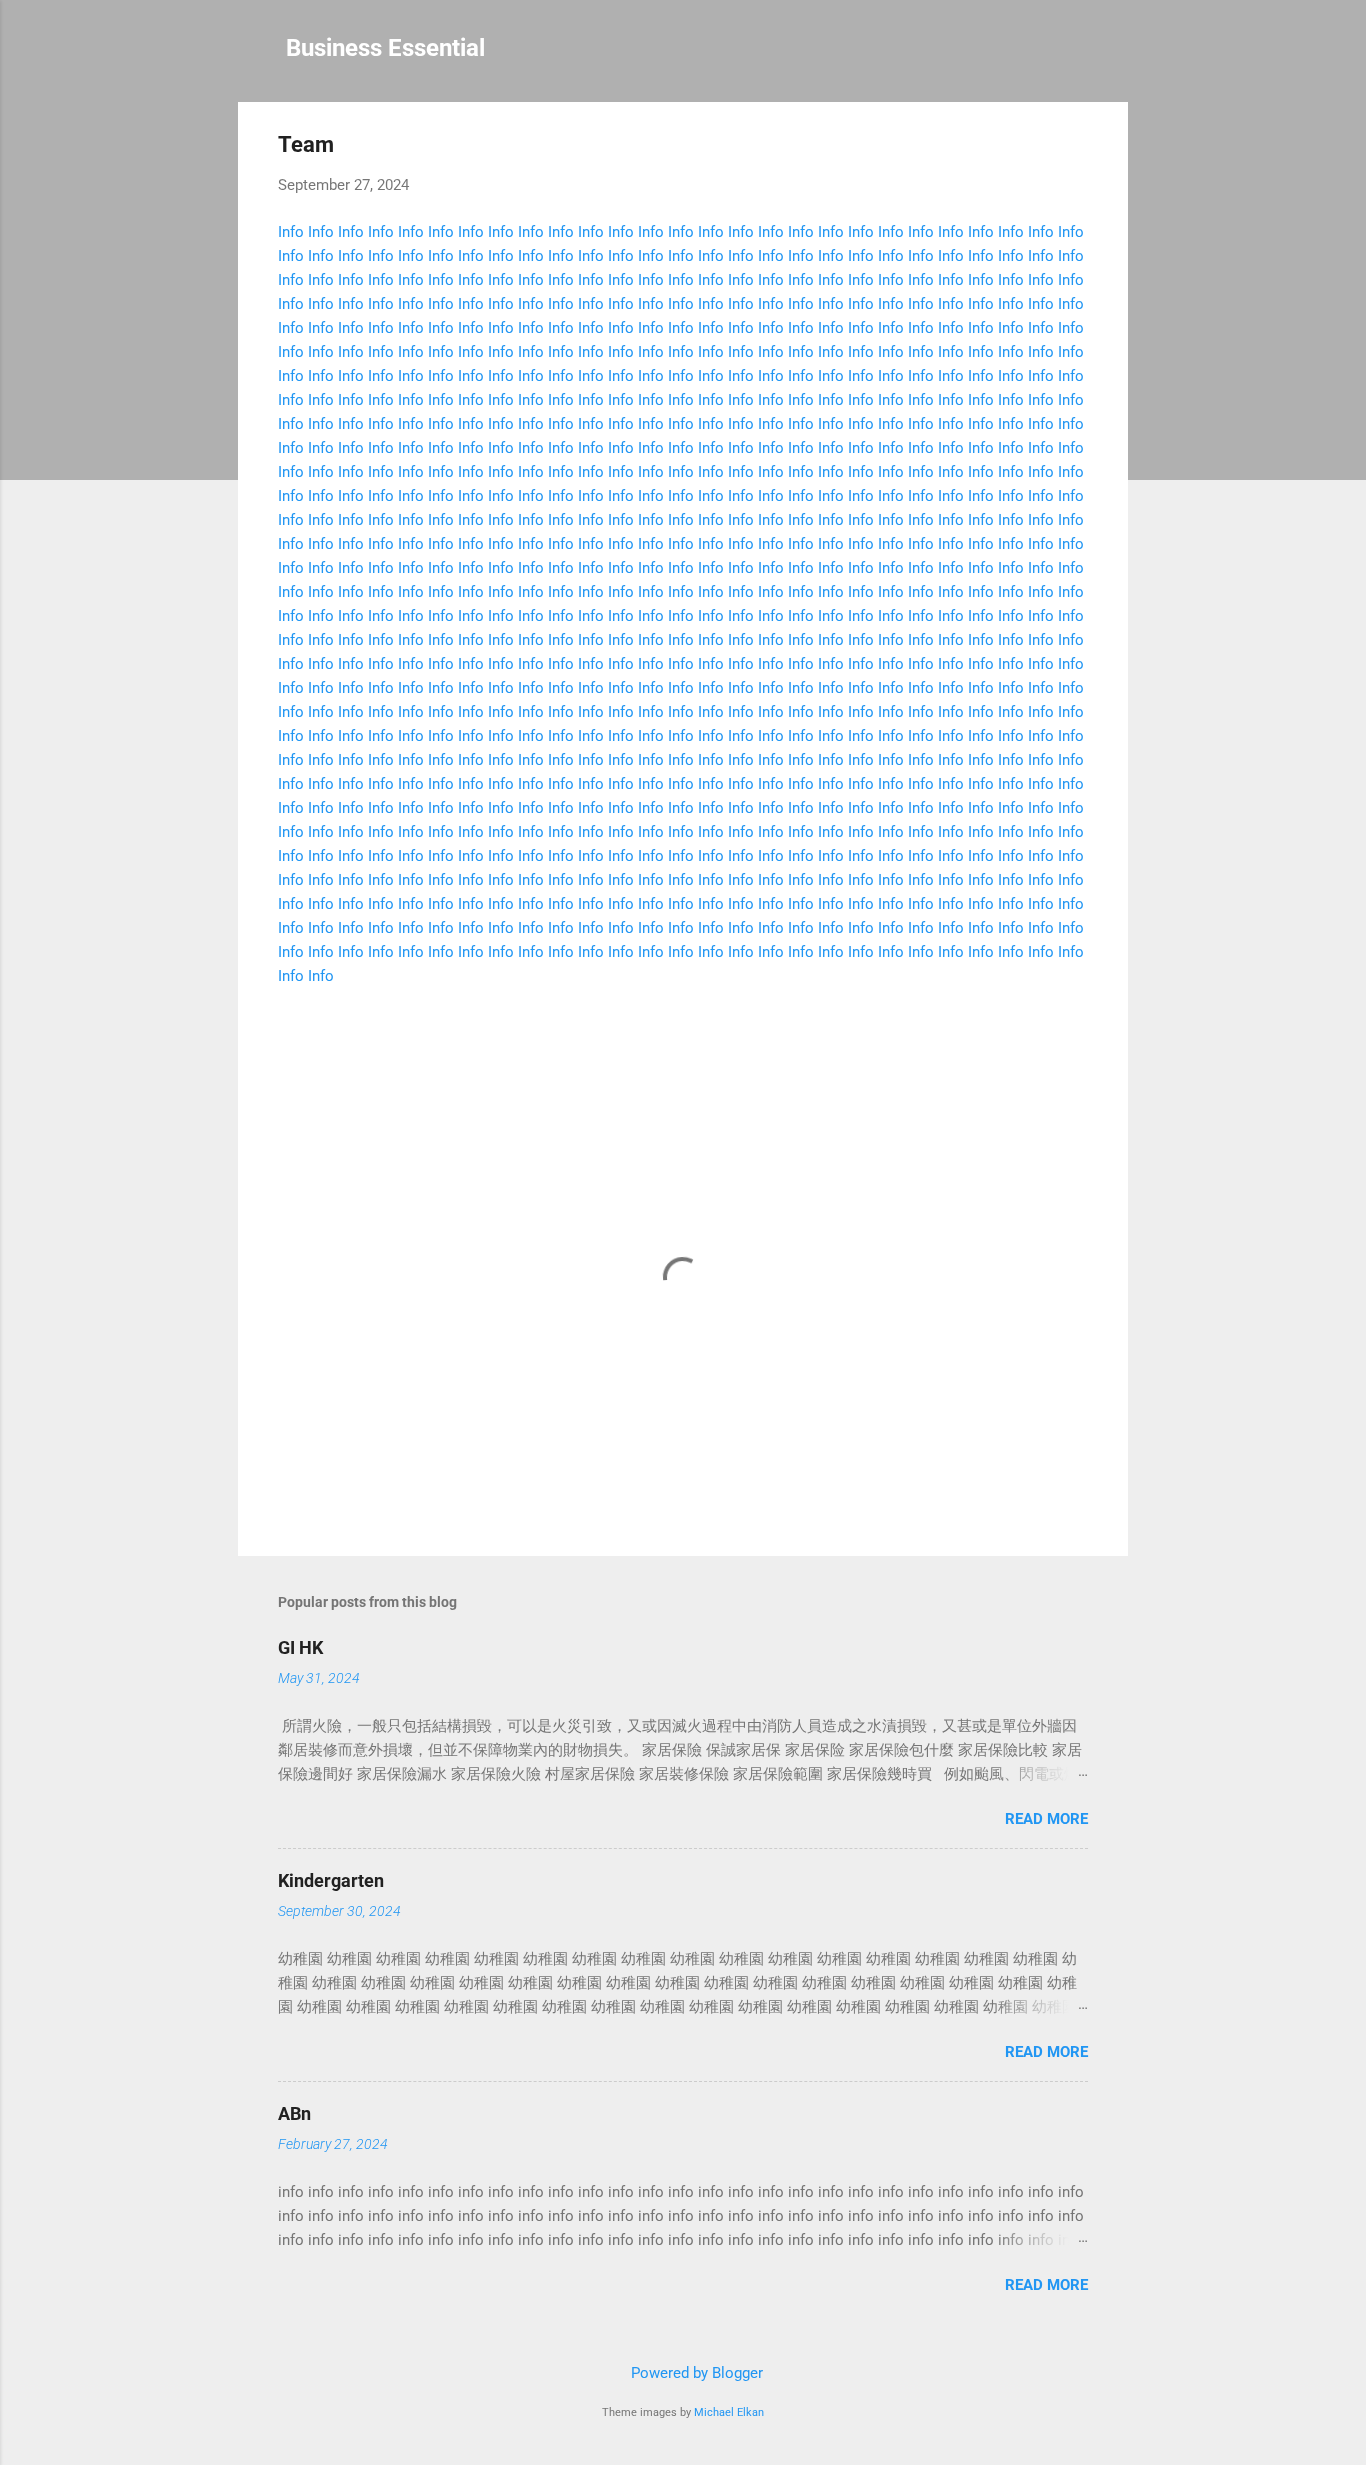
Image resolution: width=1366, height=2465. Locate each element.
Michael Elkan (729, 2412)
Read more (1046, 1819)
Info (291, 232)
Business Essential (385, 48)
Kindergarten (331, 1880)
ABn (294, 2113)
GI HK (300, 1647)
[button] (1076, 147)
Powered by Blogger (695, 2373)
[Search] (1116, 54)
